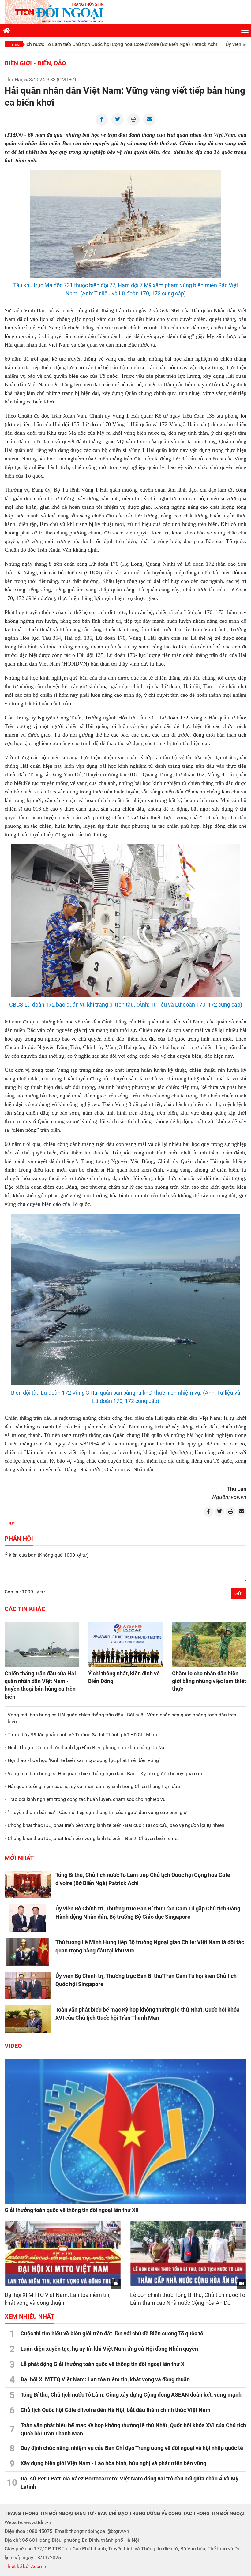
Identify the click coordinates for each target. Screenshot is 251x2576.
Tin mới (14, 44)
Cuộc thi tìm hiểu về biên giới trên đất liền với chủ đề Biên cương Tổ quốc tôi (113, 2333)
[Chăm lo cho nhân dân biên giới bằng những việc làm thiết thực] (209, 1644)
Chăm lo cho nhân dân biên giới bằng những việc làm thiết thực (209, 1681)
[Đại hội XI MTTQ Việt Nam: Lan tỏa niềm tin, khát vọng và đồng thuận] (63, 2254)
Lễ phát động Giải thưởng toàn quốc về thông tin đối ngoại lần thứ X (102, 2364)
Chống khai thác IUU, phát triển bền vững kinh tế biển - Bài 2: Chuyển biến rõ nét (93, 1838)
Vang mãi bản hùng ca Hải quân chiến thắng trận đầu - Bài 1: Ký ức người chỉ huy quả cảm (106, 1774)
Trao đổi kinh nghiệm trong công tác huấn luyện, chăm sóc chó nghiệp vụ (87, 1799)
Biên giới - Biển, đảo (35, 63)
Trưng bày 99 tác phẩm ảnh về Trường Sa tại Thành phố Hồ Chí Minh (82, 1735)
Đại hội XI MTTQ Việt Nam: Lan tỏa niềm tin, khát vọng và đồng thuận (105, 2379)
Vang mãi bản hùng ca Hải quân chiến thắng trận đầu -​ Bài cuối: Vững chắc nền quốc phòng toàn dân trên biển (122, 1718)
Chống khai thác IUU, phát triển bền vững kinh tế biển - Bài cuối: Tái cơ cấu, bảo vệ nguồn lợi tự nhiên (116, 1825)
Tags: (11, 1522)
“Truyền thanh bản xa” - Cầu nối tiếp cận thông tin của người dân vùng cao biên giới (98, 1812)
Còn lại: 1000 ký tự (25, 1592)
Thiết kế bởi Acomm (26, 2566)
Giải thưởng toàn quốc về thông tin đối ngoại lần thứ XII (71, 2210)
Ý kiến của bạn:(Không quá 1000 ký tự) (47, 1555)
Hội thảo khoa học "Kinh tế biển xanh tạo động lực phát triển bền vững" (84, 1760)
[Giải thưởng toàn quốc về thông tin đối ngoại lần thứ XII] (125, 2131)
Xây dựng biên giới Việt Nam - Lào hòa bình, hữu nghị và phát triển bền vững (113, 2463)
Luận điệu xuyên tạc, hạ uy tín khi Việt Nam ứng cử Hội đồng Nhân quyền (109, 2349)
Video (13, 2046)
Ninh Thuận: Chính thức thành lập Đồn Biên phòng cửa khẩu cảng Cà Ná (86, 1747)
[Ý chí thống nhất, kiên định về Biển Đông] (125, 1644)
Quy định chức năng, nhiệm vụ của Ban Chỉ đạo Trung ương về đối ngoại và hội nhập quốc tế (132, 2448)
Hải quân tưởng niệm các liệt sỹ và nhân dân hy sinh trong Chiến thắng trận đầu (94, 1786)
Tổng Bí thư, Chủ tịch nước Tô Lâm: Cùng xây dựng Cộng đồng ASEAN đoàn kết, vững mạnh (131, 2395)
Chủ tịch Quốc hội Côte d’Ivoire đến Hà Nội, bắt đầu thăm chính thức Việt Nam (116, 2410)
